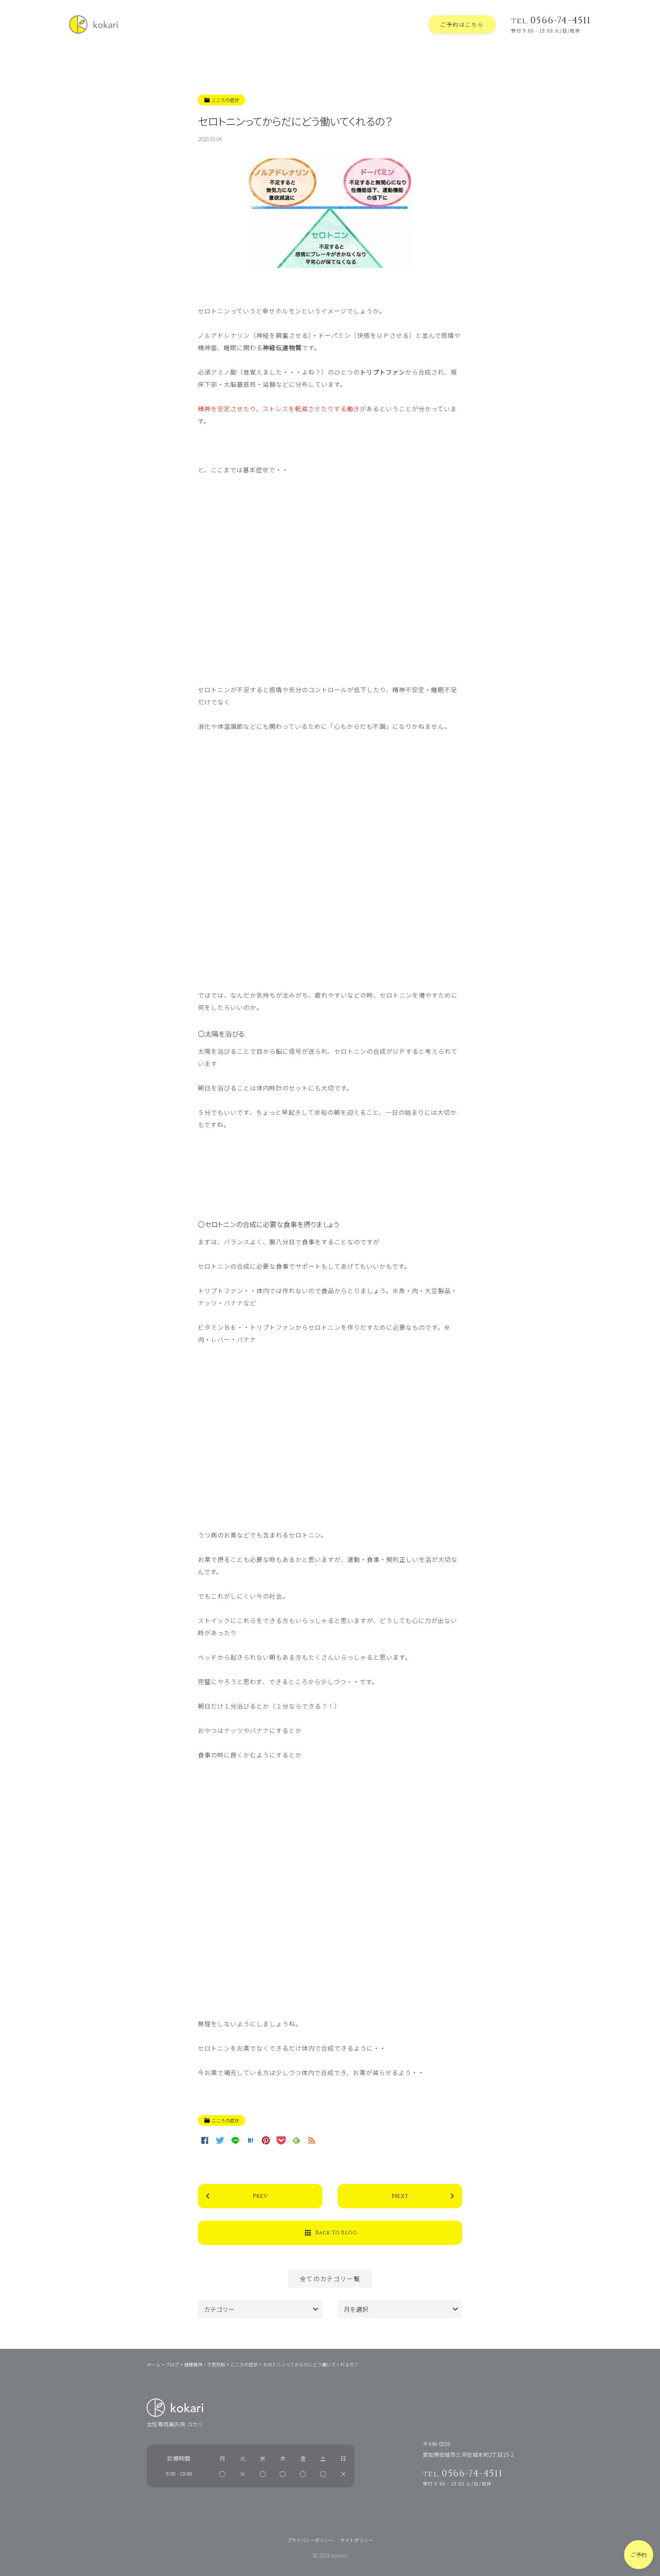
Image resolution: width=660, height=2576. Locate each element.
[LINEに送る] (235, 2140)
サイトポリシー (357, 2540)
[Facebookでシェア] (205, 2140)
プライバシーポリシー (311, 2540)
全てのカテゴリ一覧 (330, 2279)
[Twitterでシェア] (220, 2140)
